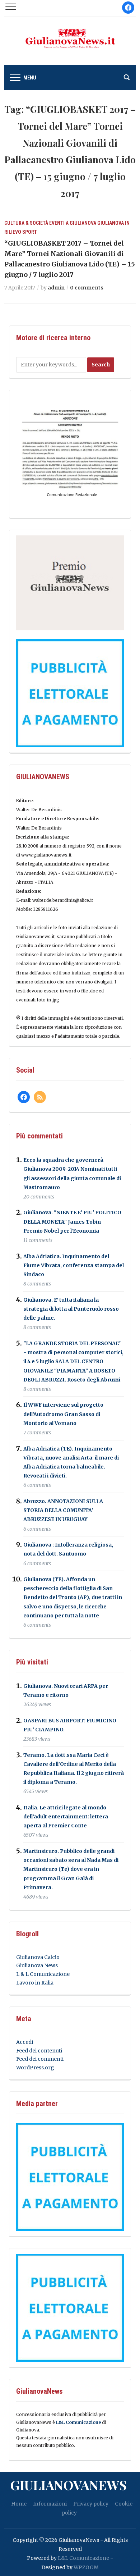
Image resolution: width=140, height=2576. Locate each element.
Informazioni (50, 2504)
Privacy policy (91, 2504)
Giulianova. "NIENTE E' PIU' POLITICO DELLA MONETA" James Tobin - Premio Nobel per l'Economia (72, 1222)
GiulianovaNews (68, 2485)
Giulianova (111, 223)
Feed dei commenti (40, 2059)
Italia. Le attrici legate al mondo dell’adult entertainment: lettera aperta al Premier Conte (66, 1817)
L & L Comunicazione (43, 1974)
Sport (30, 232)
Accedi (25, 2042)
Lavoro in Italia (35, 1983)
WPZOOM (86, 2567)
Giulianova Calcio (38, 1957)
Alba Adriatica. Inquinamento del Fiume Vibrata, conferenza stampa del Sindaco (74, 1265)
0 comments (87, 288)
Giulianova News (37, 1965)
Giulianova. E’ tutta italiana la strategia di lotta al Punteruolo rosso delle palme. (71, 1309)
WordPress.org (35, 2068)
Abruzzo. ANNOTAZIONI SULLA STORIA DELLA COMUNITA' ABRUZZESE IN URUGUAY (63, 1510)
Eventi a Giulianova (73, 223)
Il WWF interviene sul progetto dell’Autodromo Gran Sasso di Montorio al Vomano (63, 1414)
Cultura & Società (26, 223)
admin (56, 288)
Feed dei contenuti (39, 2051)
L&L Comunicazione (78, 2422)
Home (19, 2504)
